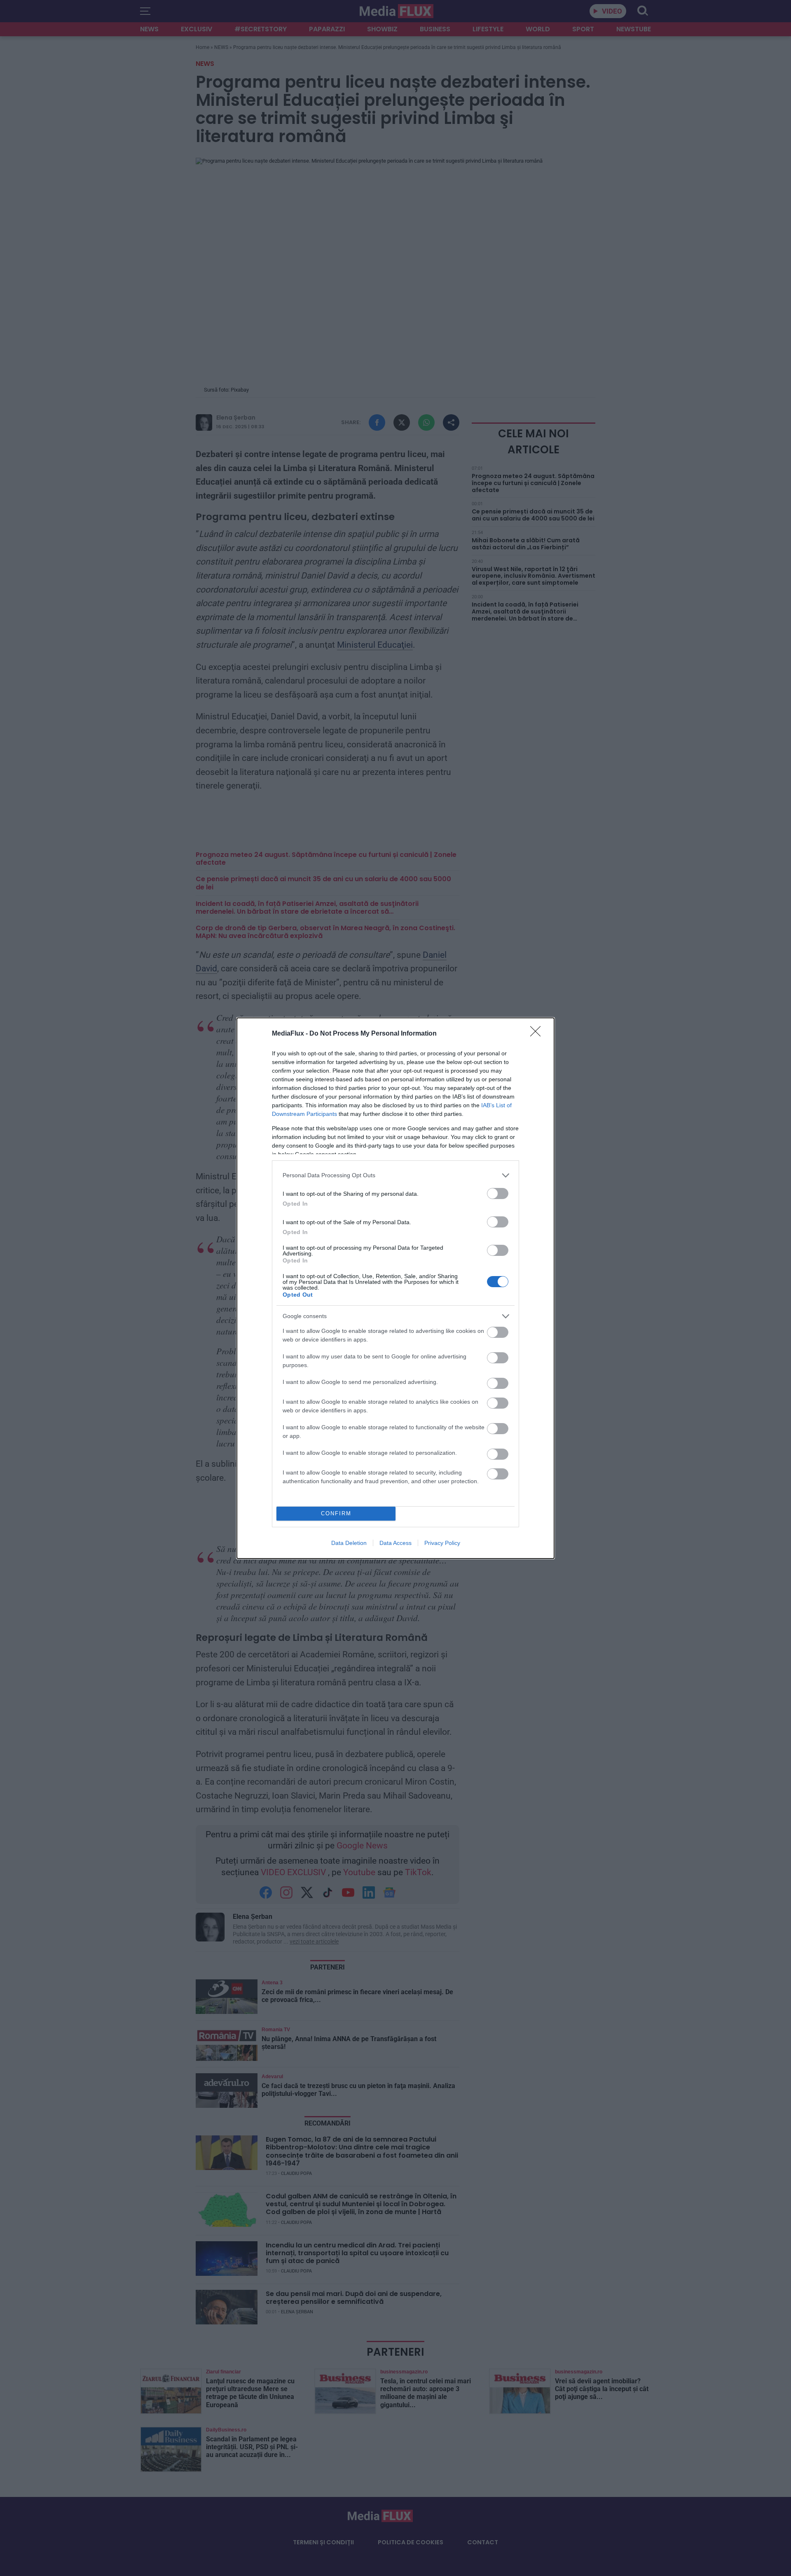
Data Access (395, 1543)
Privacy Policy (442, 1543)
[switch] (498, 1193)
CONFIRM (336, 1513)
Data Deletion (349, 1543)
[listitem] (395, 1175)
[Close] (538, 1034)
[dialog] (395, 1288)
